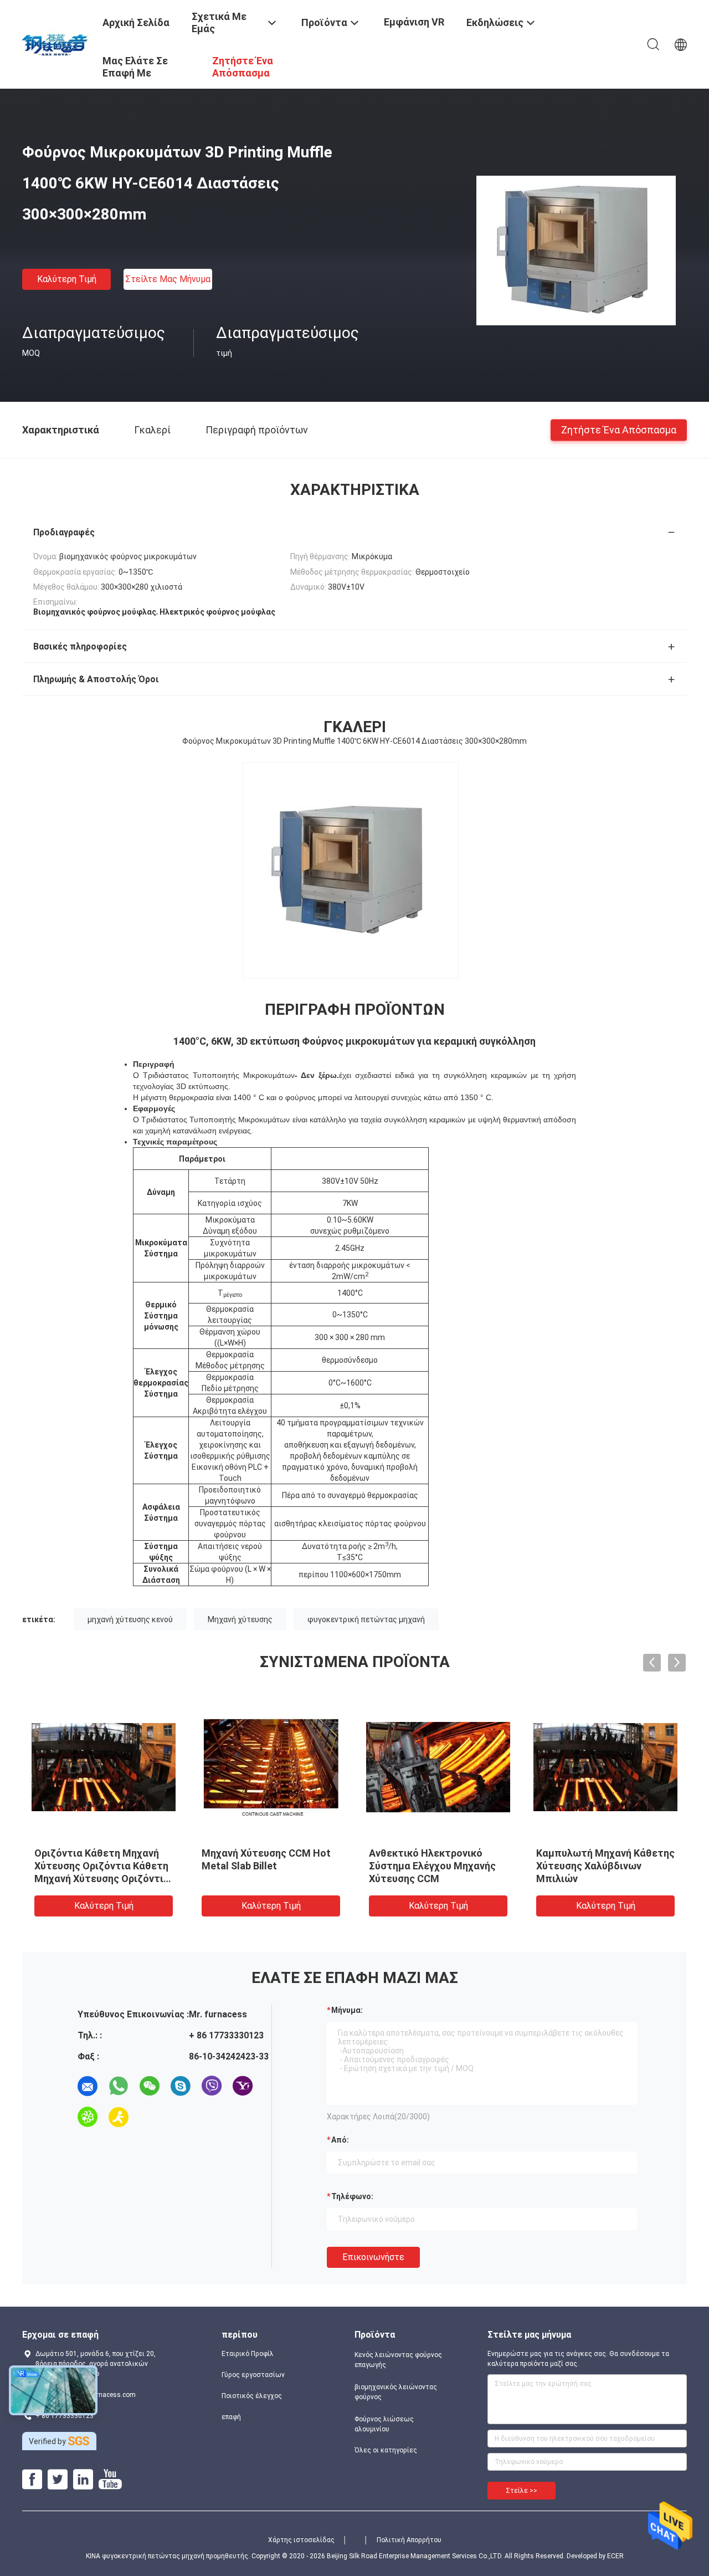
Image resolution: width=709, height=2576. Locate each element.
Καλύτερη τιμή (67, 279)
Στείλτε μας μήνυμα (168, 279)
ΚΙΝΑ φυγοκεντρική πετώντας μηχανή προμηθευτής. (169, 2556)
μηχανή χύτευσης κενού (130, 1619)
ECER (615, 2556)
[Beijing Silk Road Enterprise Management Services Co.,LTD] (56, 43)
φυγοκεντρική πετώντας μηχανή (366, 1619)
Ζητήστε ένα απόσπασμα (619, 429)
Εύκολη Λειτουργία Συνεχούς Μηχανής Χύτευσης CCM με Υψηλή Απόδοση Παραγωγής (604, 1866)
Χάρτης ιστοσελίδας (301, 2540)
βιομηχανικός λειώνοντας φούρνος (396, 2392)
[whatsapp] (119, 2086)
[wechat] (150, 2086)
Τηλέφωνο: (352, 2196)
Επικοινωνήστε (373, 2257)
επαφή (231, 2417)
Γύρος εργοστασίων (253, 2375)
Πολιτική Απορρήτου (409, 2540)
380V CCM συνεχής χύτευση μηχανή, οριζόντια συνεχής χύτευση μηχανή (434, 1866)
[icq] (88, 2117)
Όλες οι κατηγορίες (386, 2450)
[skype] (181, 2086)
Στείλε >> (522, 2491)
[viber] (212, 2086)
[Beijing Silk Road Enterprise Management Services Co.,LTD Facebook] (32, 2480)
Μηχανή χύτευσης (240, 1619)
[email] (88, 2086)
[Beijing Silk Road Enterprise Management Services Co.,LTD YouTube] (110, 2480)
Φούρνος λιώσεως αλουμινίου (384, 2424)
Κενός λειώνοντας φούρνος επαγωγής (398, 2360)
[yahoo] (243, 2086)
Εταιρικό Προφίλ (248, 2354)
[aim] (119, 2117)
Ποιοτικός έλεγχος (252, 2396)
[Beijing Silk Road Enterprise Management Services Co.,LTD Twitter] (58, 2480)
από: (340, 2140)
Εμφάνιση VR (414, 22)
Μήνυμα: (347, 2010)
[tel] (150, 2117)
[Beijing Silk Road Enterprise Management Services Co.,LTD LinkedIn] (83, 2480)
